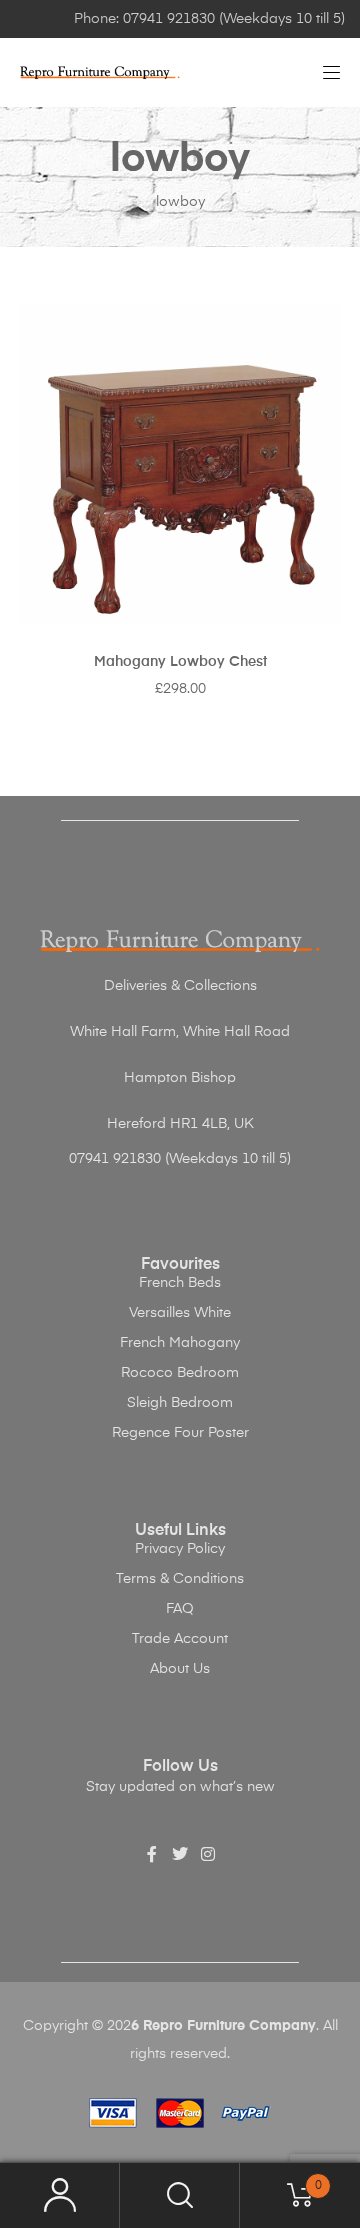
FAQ (180, 1609)
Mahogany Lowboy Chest (180, 662)
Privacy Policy (180, 1549)
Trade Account (180, 1639)
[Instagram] (208, 1854)
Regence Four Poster (180, 1433)
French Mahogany (180, 1343)
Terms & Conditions (180, 1579)
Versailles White (180, 1313)
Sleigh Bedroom (180, 1403)
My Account (60, 2195)
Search (180, 2195)
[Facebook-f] (152, 1854)
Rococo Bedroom (180, 1373)
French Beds (180, 1283)
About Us (180, 1669)
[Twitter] (180, 1854)
